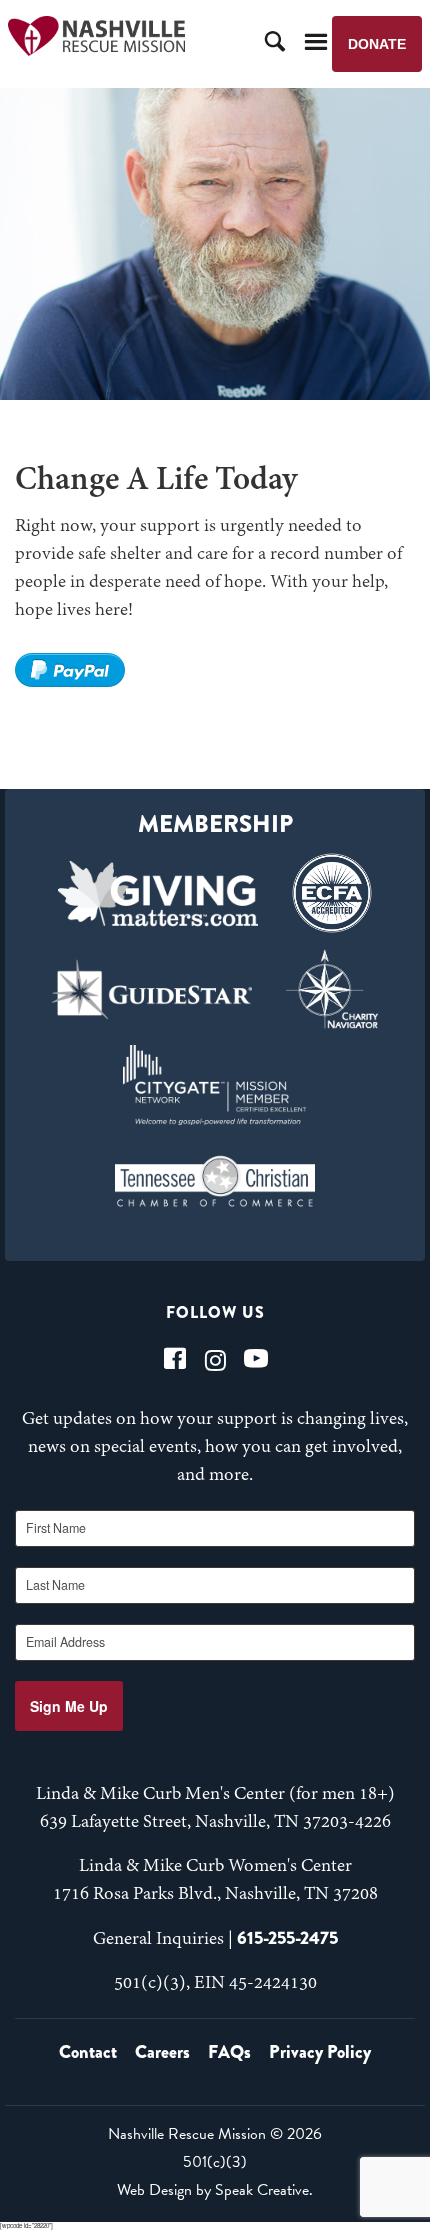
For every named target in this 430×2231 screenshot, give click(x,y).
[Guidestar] (152, 989)
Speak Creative (262, 2190)
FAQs (229, 2052)
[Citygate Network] (215, 1085)
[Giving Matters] (158, 893)
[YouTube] (256, 1358)
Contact (88, 2052)
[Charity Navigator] (332, 989)
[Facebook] (175, 1358)
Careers (162, 2052)
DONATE (377, 44)
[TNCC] (215, 1181)
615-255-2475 (287, 1938)
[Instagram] (215, 1358)
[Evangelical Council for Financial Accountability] (332, 893)
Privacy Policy (320, 2052)
